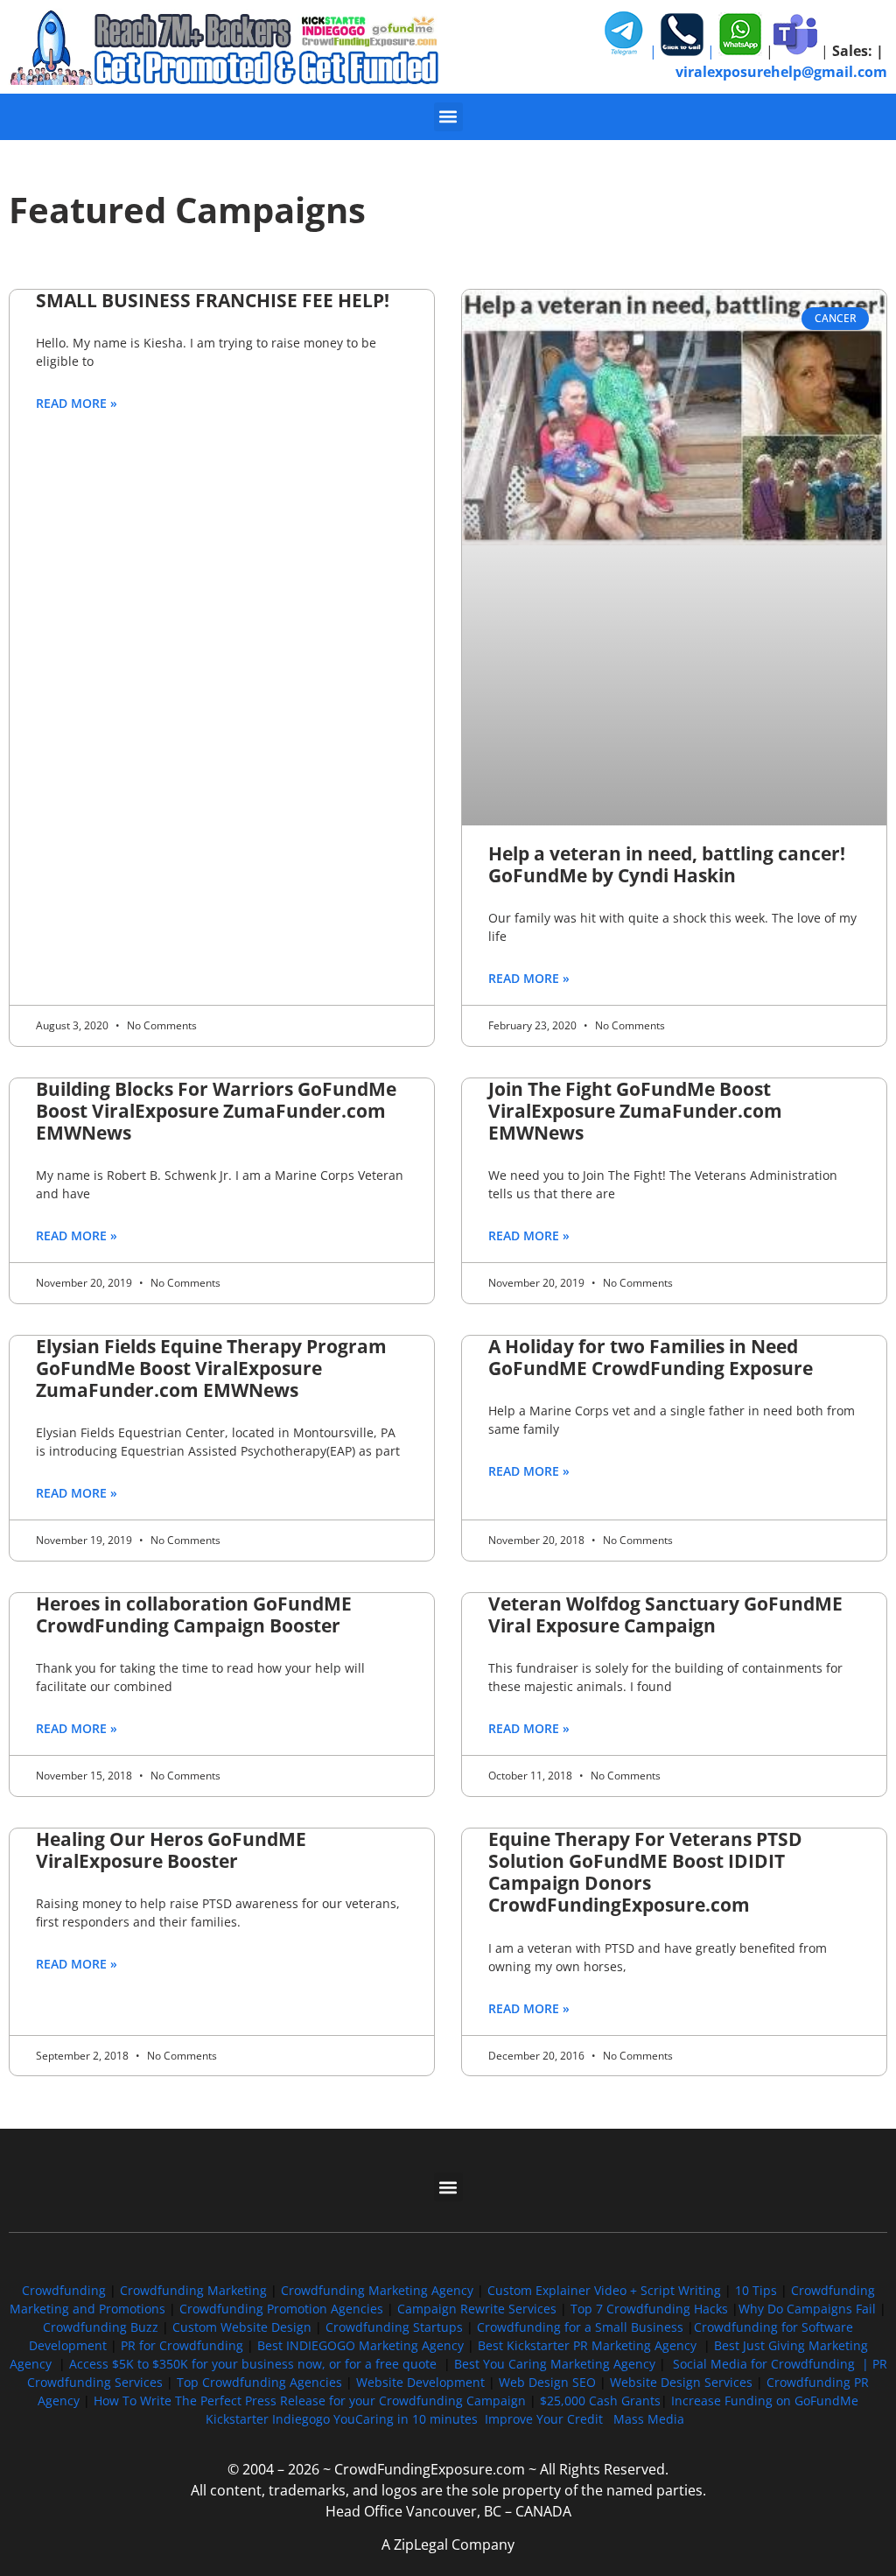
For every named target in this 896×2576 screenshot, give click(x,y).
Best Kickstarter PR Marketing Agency (587, 2345)
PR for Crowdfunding (182, 2345)
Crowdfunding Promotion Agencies (281, 2309)
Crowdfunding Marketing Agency (377, 2290)
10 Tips (756, 2290)
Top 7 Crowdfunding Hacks (649, 2309)
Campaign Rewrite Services (477, 2309)
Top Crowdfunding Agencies (259, 2382)
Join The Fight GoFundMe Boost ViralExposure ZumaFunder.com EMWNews (635, 1111)
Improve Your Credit (546, 2419)
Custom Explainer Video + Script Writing (604, 2290)
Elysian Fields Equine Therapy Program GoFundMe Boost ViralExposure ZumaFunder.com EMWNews (211, 1368)
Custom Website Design (242, 2327)
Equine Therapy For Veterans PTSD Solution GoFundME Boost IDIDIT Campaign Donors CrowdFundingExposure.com (645, 1872)
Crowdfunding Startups (394, 2327)
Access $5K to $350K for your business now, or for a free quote (253, 2364)
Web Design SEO (547, 2382)
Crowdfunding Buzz (101, 2327)
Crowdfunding (64, 2290)
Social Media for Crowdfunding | (773, 2364)
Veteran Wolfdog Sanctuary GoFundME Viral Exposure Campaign (665, 1614)
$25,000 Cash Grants (600, 2401)
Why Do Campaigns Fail (807, 2309)
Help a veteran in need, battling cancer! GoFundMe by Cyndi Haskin (667, 864)
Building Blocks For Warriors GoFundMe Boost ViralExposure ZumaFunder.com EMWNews (216, 1111)
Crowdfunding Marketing (195, 2290)
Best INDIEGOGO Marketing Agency (360, 2345)
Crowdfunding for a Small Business (580, 2327)
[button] (448, 117)
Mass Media (649, 2419)
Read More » (77, 403)
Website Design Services (681, 2382)
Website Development (420, 2382)
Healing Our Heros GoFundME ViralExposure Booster (171, 1850)
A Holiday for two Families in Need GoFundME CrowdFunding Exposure (651, 1357)
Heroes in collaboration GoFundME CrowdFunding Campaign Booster (194, 1614)
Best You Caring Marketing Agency (555, 2364)
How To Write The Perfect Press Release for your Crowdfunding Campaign (310, 2401)
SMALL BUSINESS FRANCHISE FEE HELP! (213, 300)
